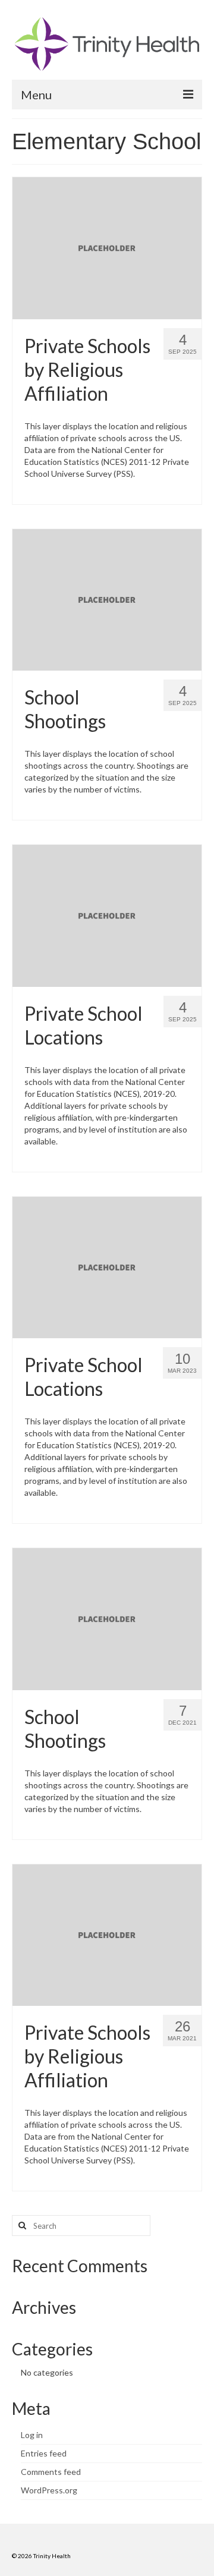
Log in (32, 2435)
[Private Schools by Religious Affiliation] (107, 247)
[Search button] (21, 2226)
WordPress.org (49, 2490)
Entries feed (44, 2453)
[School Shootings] (107, 599)
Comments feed (51, 2472)
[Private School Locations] (107, 915)
